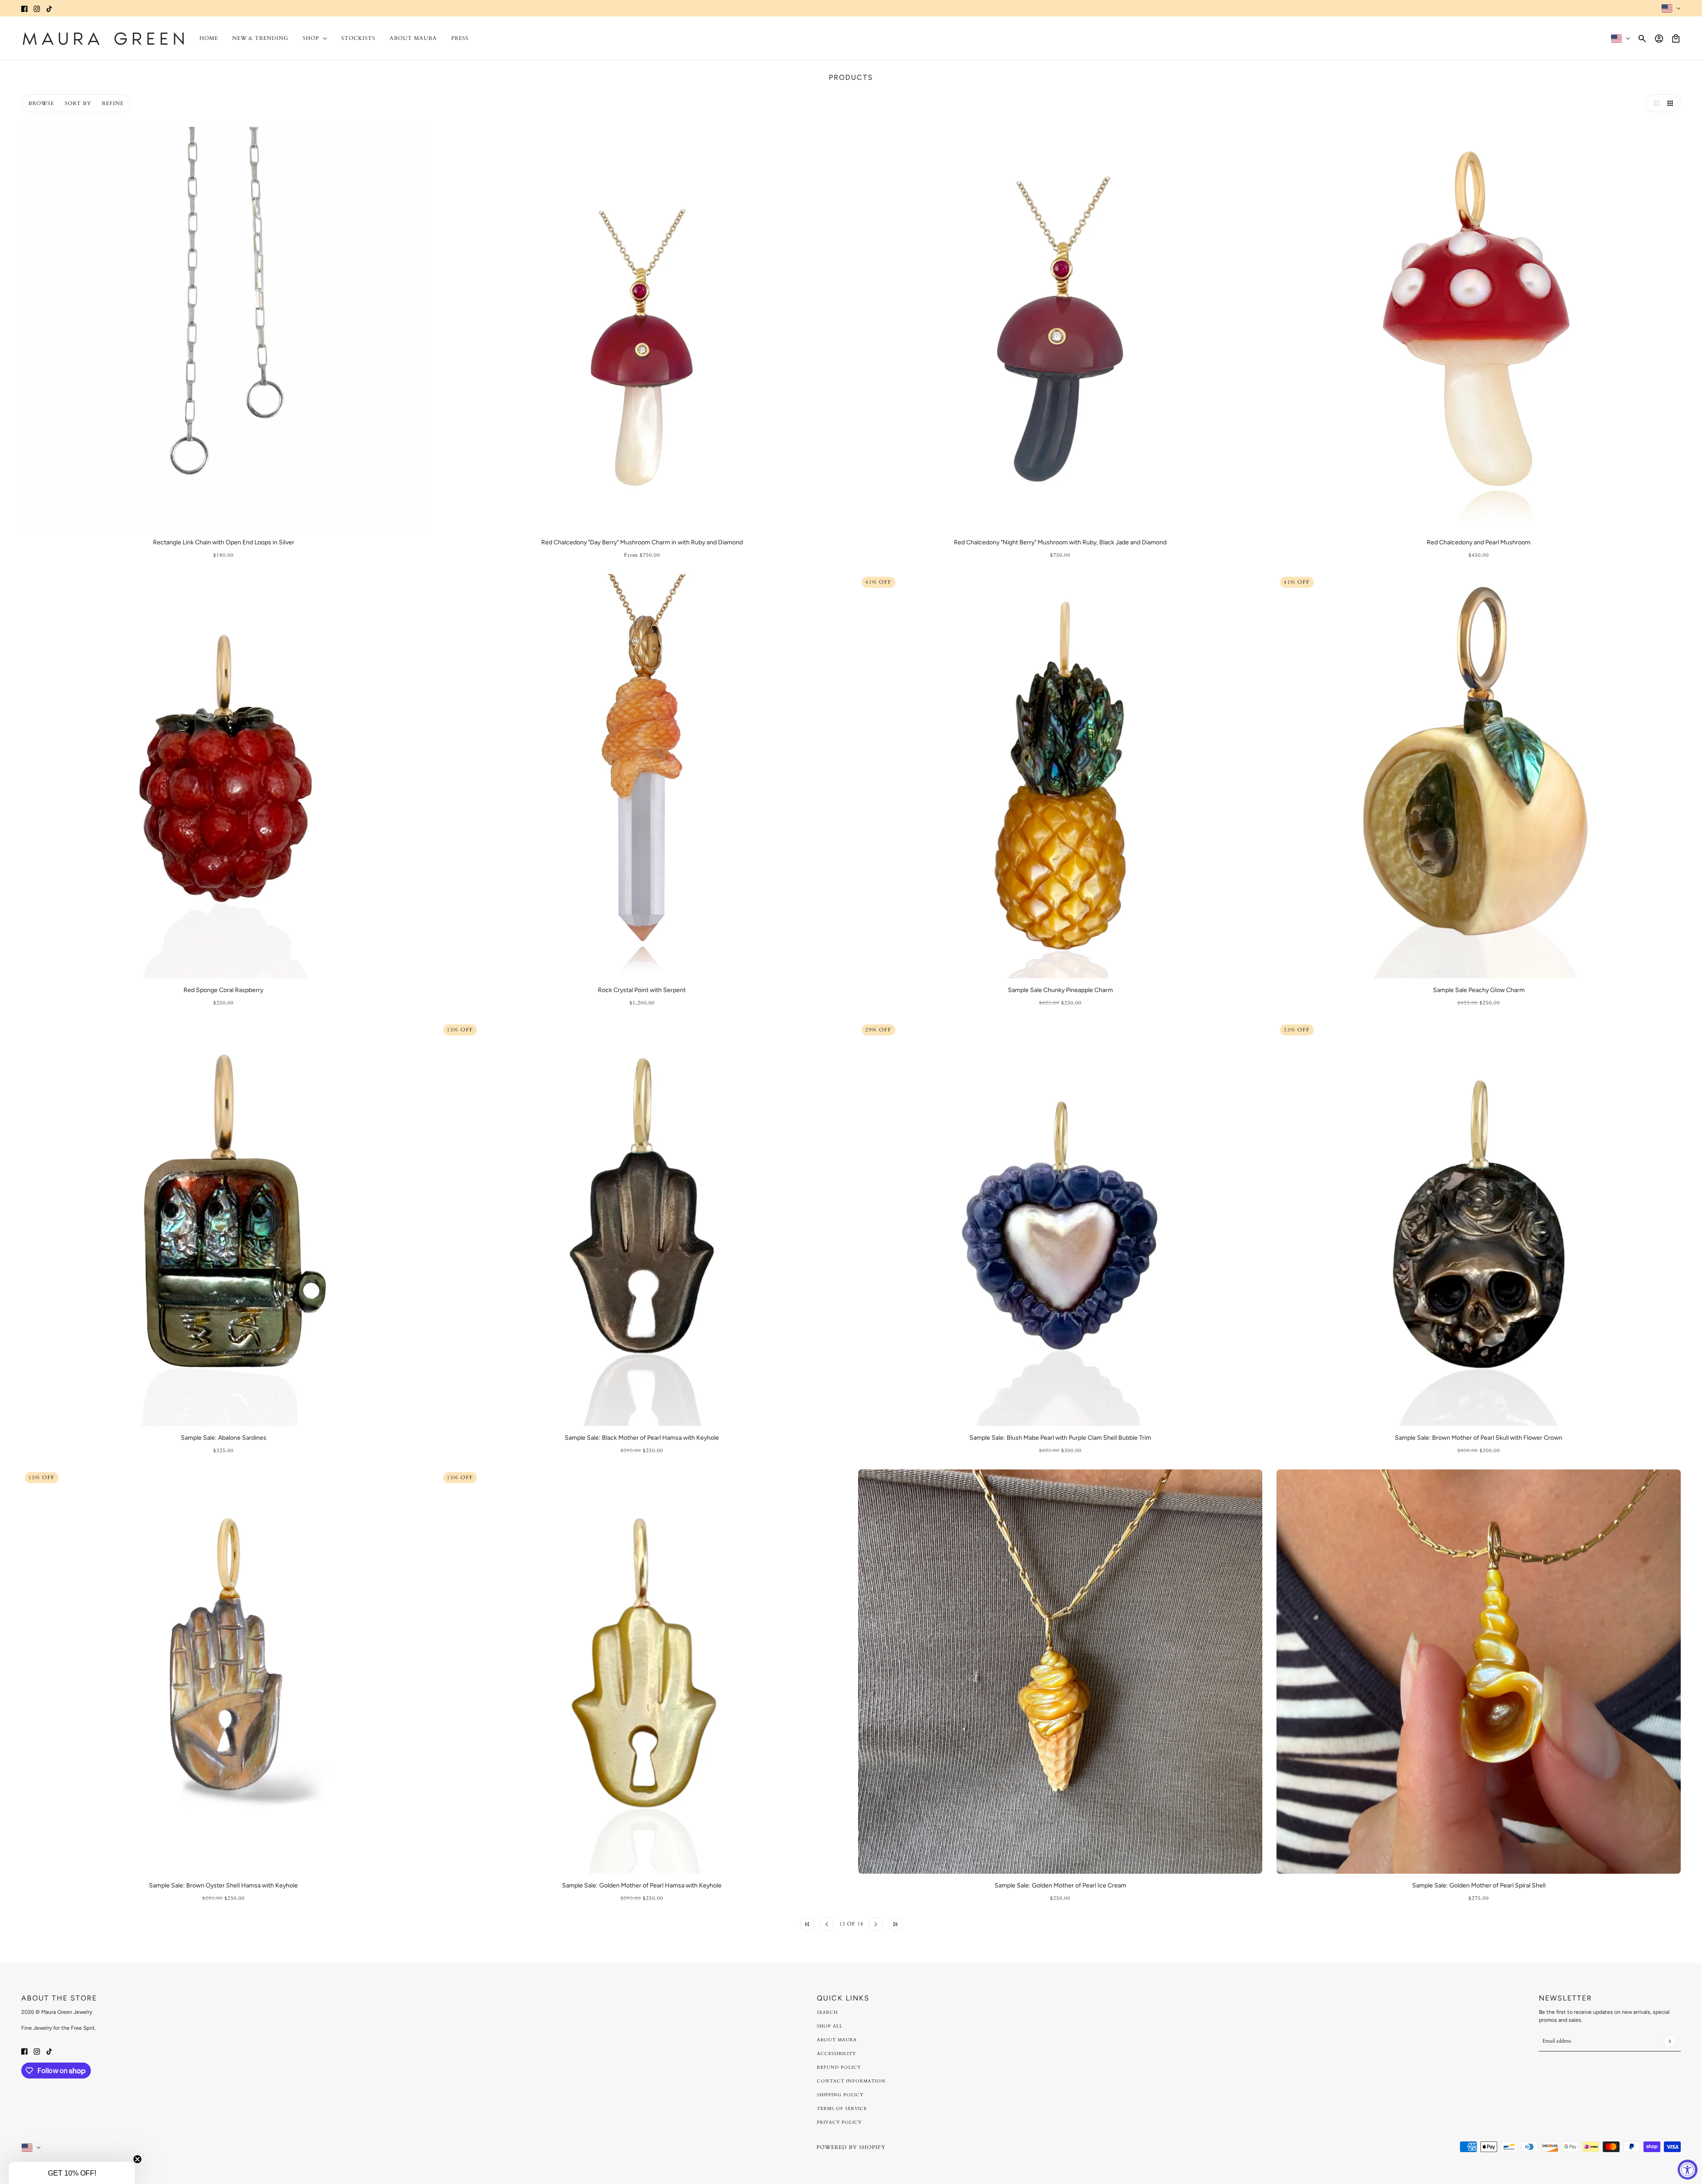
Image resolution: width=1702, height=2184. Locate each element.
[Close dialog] (974, 1000)
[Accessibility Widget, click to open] (1688, 2170)
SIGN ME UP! (785, 1145)
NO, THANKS (785, 1172)
